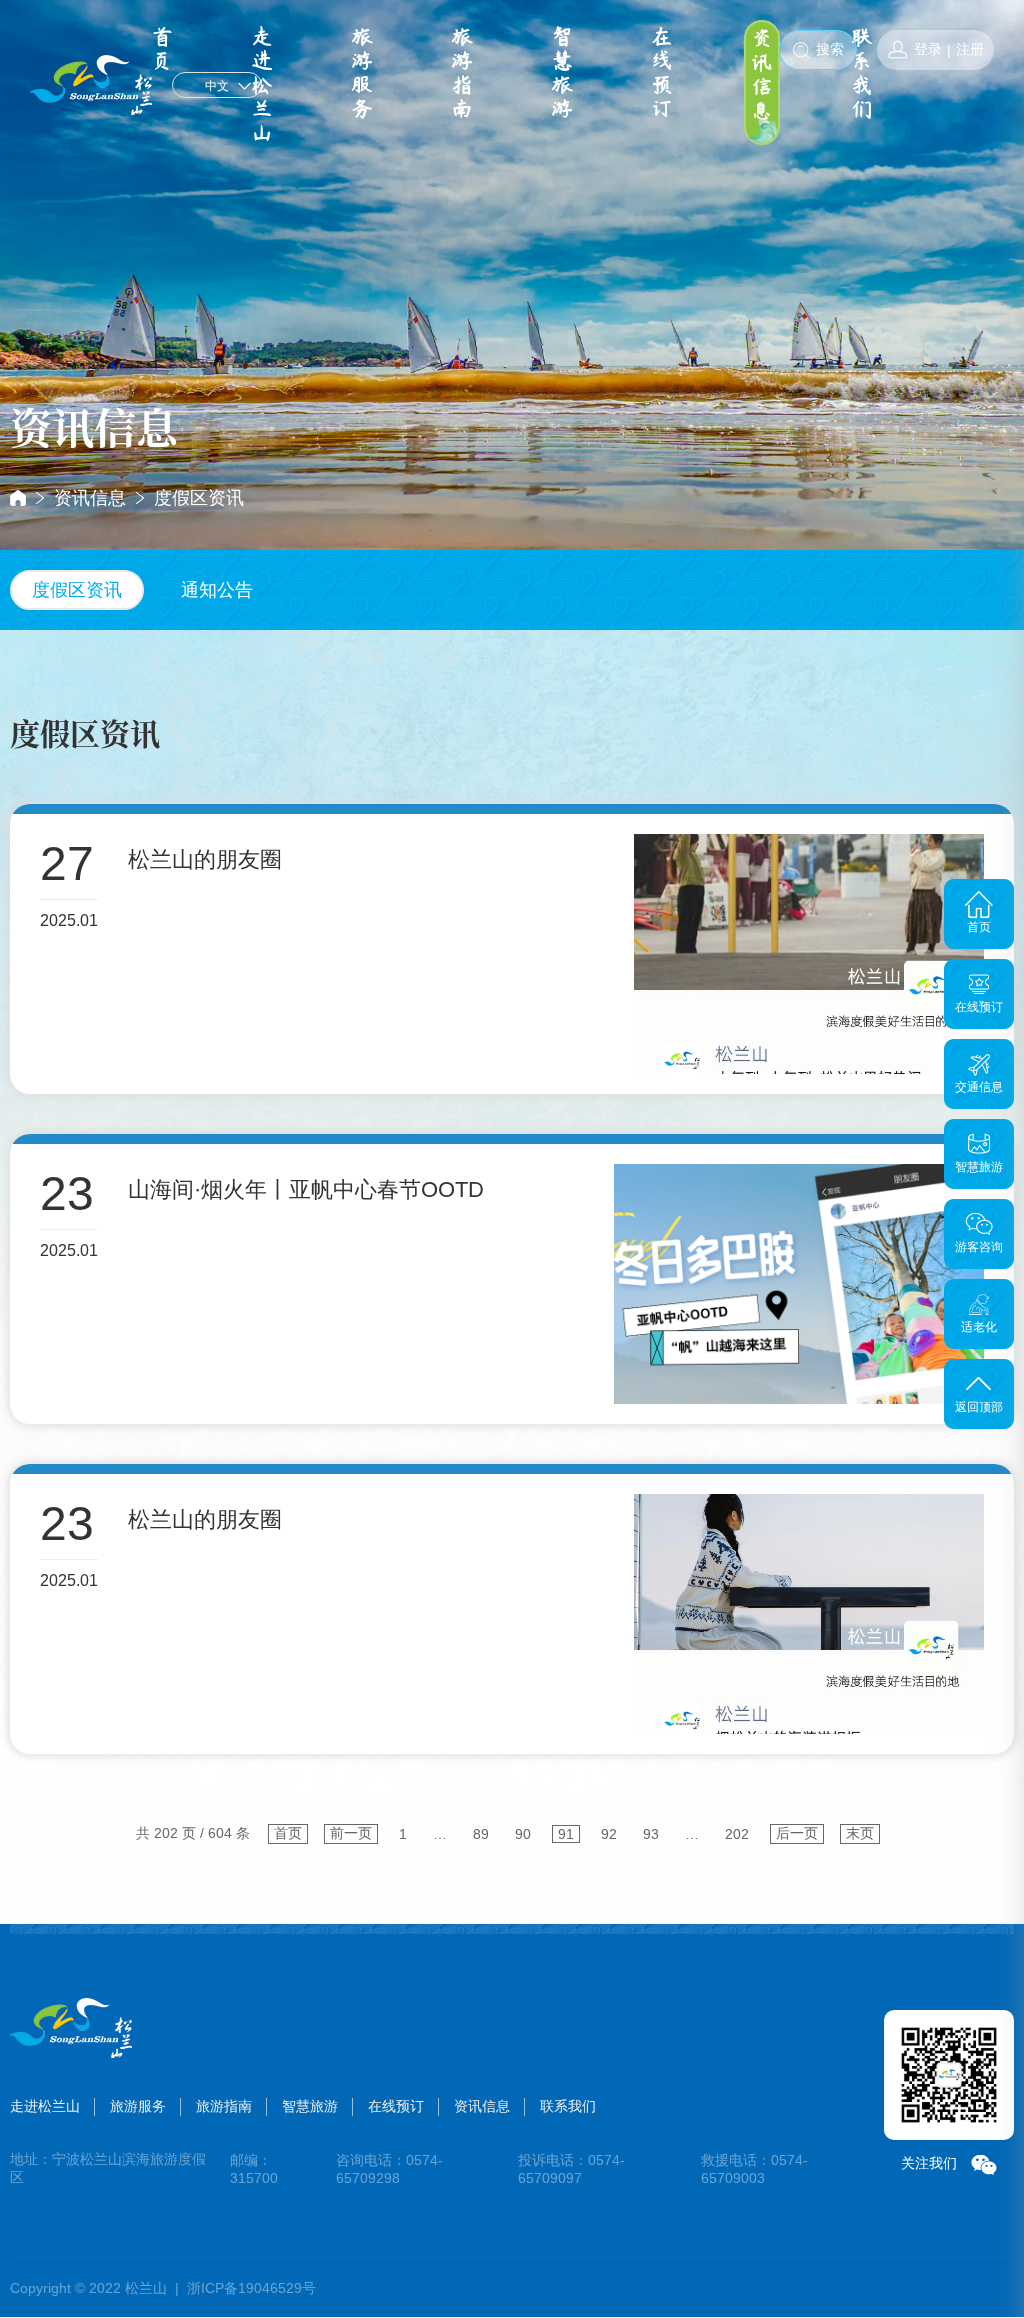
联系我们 (862, 73)
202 (737, 1834)
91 (566, 1834)
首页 (288, 1833)
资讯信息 (762, 75)
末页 (860, 1833)
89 (481, 1834)
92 (609, 1834)
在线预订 (662, 73)
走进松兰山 (262, 85)
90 (523, 1834)
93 (651, 1834)
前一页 (351, 1833)
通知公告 (217, 590)
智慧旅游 (562, 73)
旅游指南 (462, 73)
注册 (970, 49)
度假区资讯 (199, 498)
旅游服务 (362, 73)
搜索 (830, 49)
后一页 (797, 1833)
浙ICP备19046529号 (251, 2288)
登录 (928, 49)
